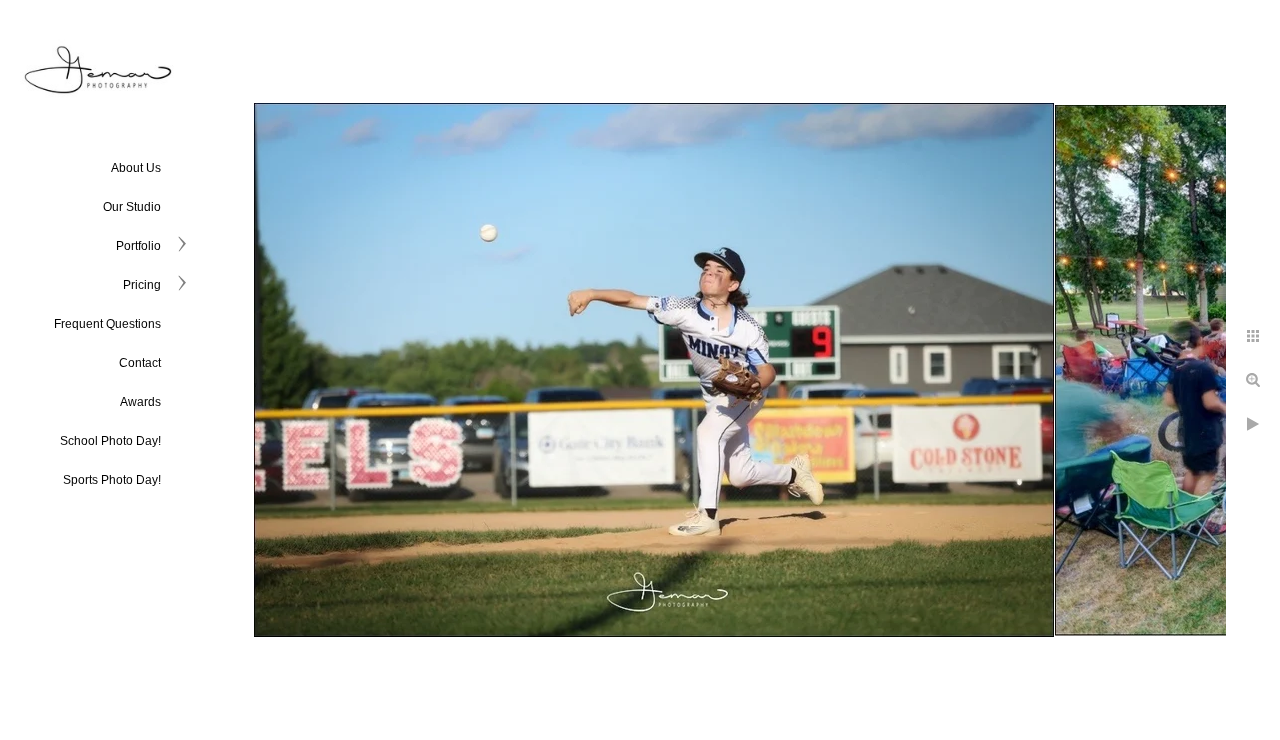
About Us (136, 168)
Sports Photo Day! (112, 480)
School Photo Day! (110, 441)
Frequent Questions (107, 324)
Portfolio (138, 246)
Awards (140, 402)
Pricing (142, 285)
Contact (140, 363)
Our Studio (132, 207)
